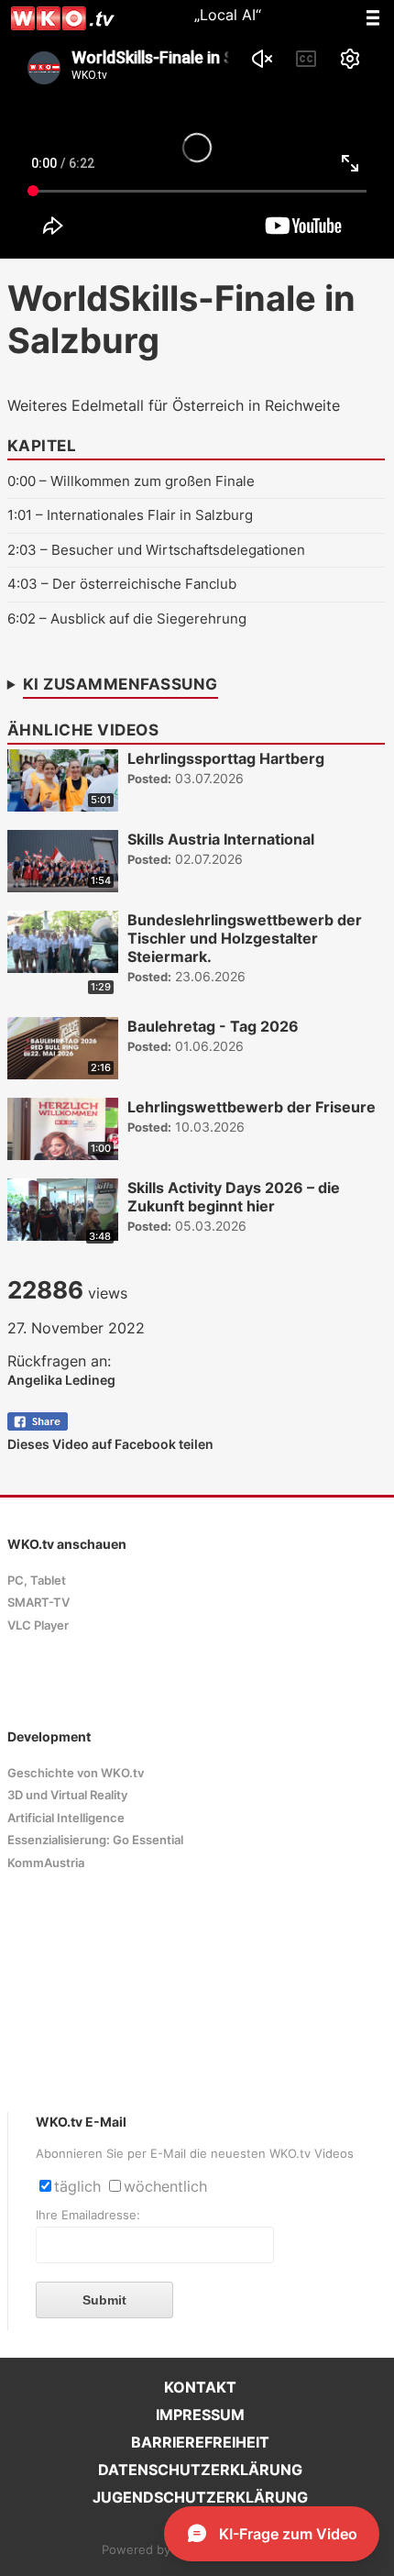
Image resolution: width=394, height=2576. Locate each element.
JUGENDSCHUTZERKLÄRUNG (200, 2497)
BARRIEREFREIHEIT (200, 2442)
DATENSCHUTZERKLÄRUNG (200, 2470)
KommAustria (46, 1863)
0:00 (22, 481)
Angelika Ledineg (61, 1380)
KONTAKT (200, 2387)
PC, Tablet (37, 1581)
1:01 (20, 515)
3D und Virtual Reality (67, 1795)
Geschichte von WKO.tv (76, 1773)
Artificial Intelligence (66, 1818)
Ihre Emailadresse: (88, 2215)
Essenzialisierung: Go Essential (95, 1840)
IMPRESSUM (200, 2415)
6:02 (22, 619)
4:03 (22, 584)
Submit (104, 2300)
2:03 (22, 550)
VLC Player (38, 1625)
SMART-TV (38, 1603)
